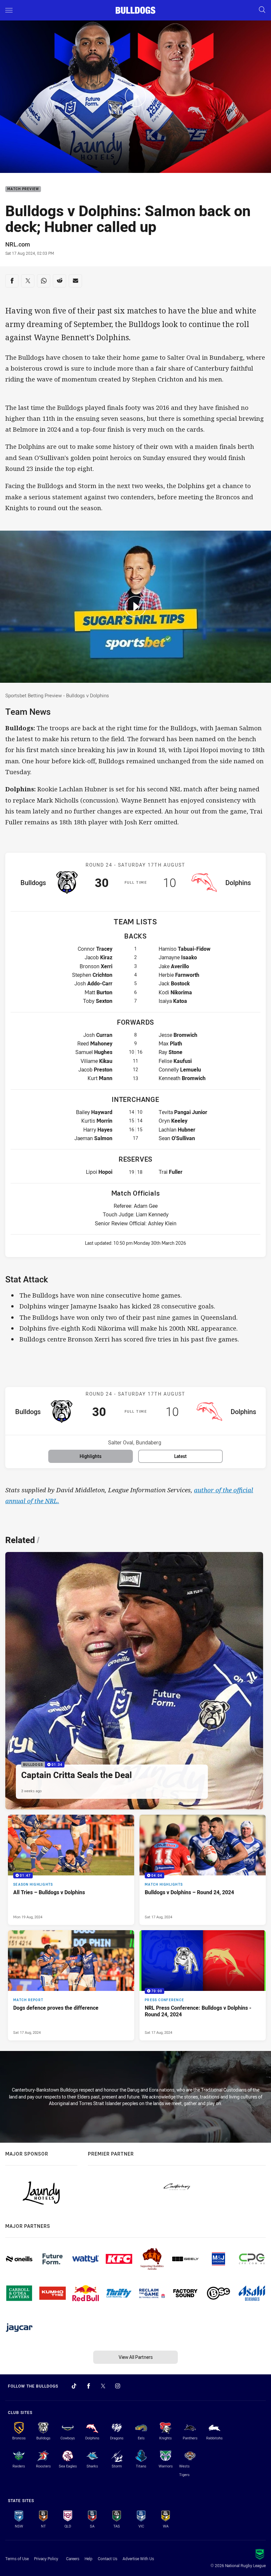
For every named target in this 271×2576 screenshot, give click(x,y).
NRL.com (18, 244)
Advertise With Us (138, 2559)
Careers (73, 2559)
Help (89, 2559)
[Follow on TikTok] (74, 2386)
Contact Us (108, 2559)
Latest (180, 1456)
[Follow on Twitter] (103, 2386)
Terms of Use (17, 2559)
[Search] (262, 10)
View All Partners (136, 2357)
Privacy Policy (46, 2559)
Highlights (91, 1456)
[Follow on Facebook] (89, 2386)
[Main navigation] (9, 10)
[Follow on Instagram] (118, 2386)
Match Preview (23, 189)
